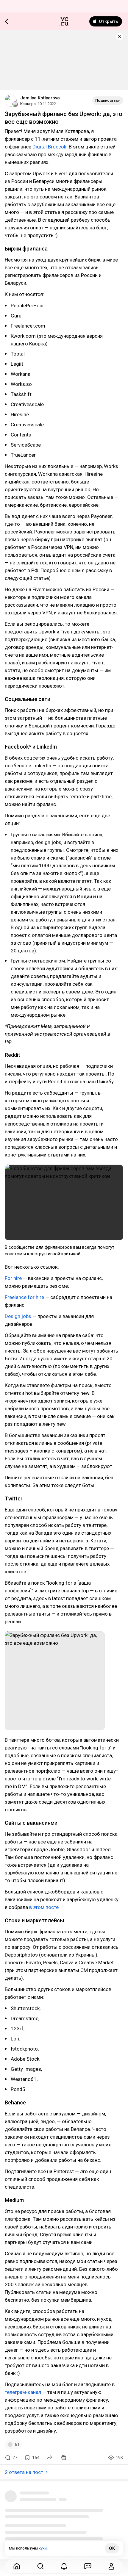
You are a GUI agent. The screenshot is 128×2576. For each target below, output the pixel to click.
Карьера (28, 104)
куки (43, 2548)
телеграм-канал (23, 2392)
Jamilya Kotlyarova (40, 98)
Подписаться (108, 100)
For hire (13, 1278)
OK (112, 2548)
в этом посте (44, 1907)
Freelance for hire (25, 1297)
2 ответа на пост (24, 2472)
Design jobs (18, 1316)
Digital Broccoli (49, 147)
